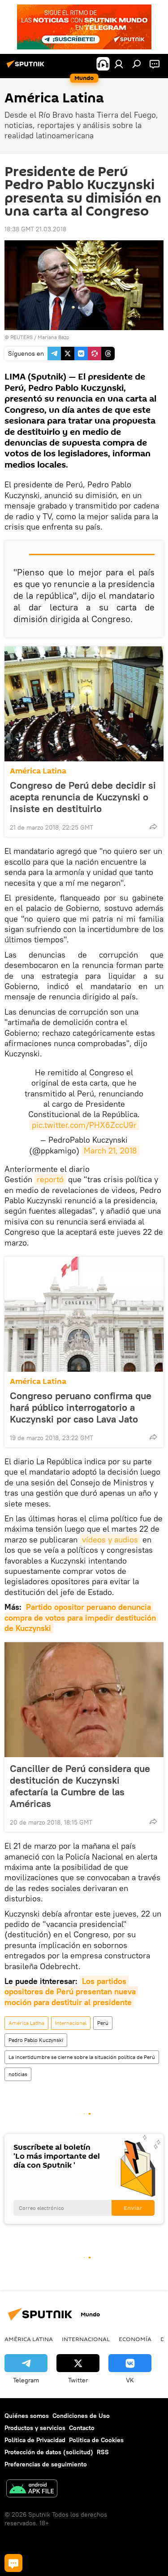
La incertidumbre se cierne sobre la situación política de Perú (82, 2057)
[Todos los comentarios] (13, 2563)
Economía (135, 2339)
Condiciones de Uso (81, 2416)
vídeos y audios (110, 1540)
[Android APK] (32, 2490)
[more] (153, 826)
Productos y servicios (35, 2428)
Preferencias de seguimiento (46, 2464)
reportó (50, 1179)
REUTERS (22, 337)
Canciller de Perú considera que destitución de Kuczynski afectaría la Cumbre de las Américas (80, 1786)
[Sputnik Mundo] (27, 67)
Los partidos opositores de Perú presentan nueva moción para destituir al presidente (71, 1992)
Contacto (82, 2428)
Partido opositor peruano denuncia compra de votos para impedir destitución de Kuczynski (81, 1617)
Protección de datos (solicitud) (49, 2452)
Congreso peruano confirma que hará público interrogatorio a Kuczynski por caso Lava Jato (81, 1407)
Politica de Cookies (96, 2440)
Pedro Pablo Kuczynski (36, 2040)
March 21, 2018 (110, 1151)
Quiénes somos (27, 2416)
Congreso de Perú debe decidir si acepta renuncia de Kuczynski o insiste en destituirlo (83, 797)
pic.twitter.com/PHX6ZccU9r (84, 1125)
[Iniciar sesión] (119, 64)
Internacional (71, 2023)
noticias (18, 2074)
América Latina (38, 771)
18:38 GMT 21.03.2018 (35, 229)
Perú (103, 2023)
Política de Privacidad (35, 2440)
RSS (103, 2452)
